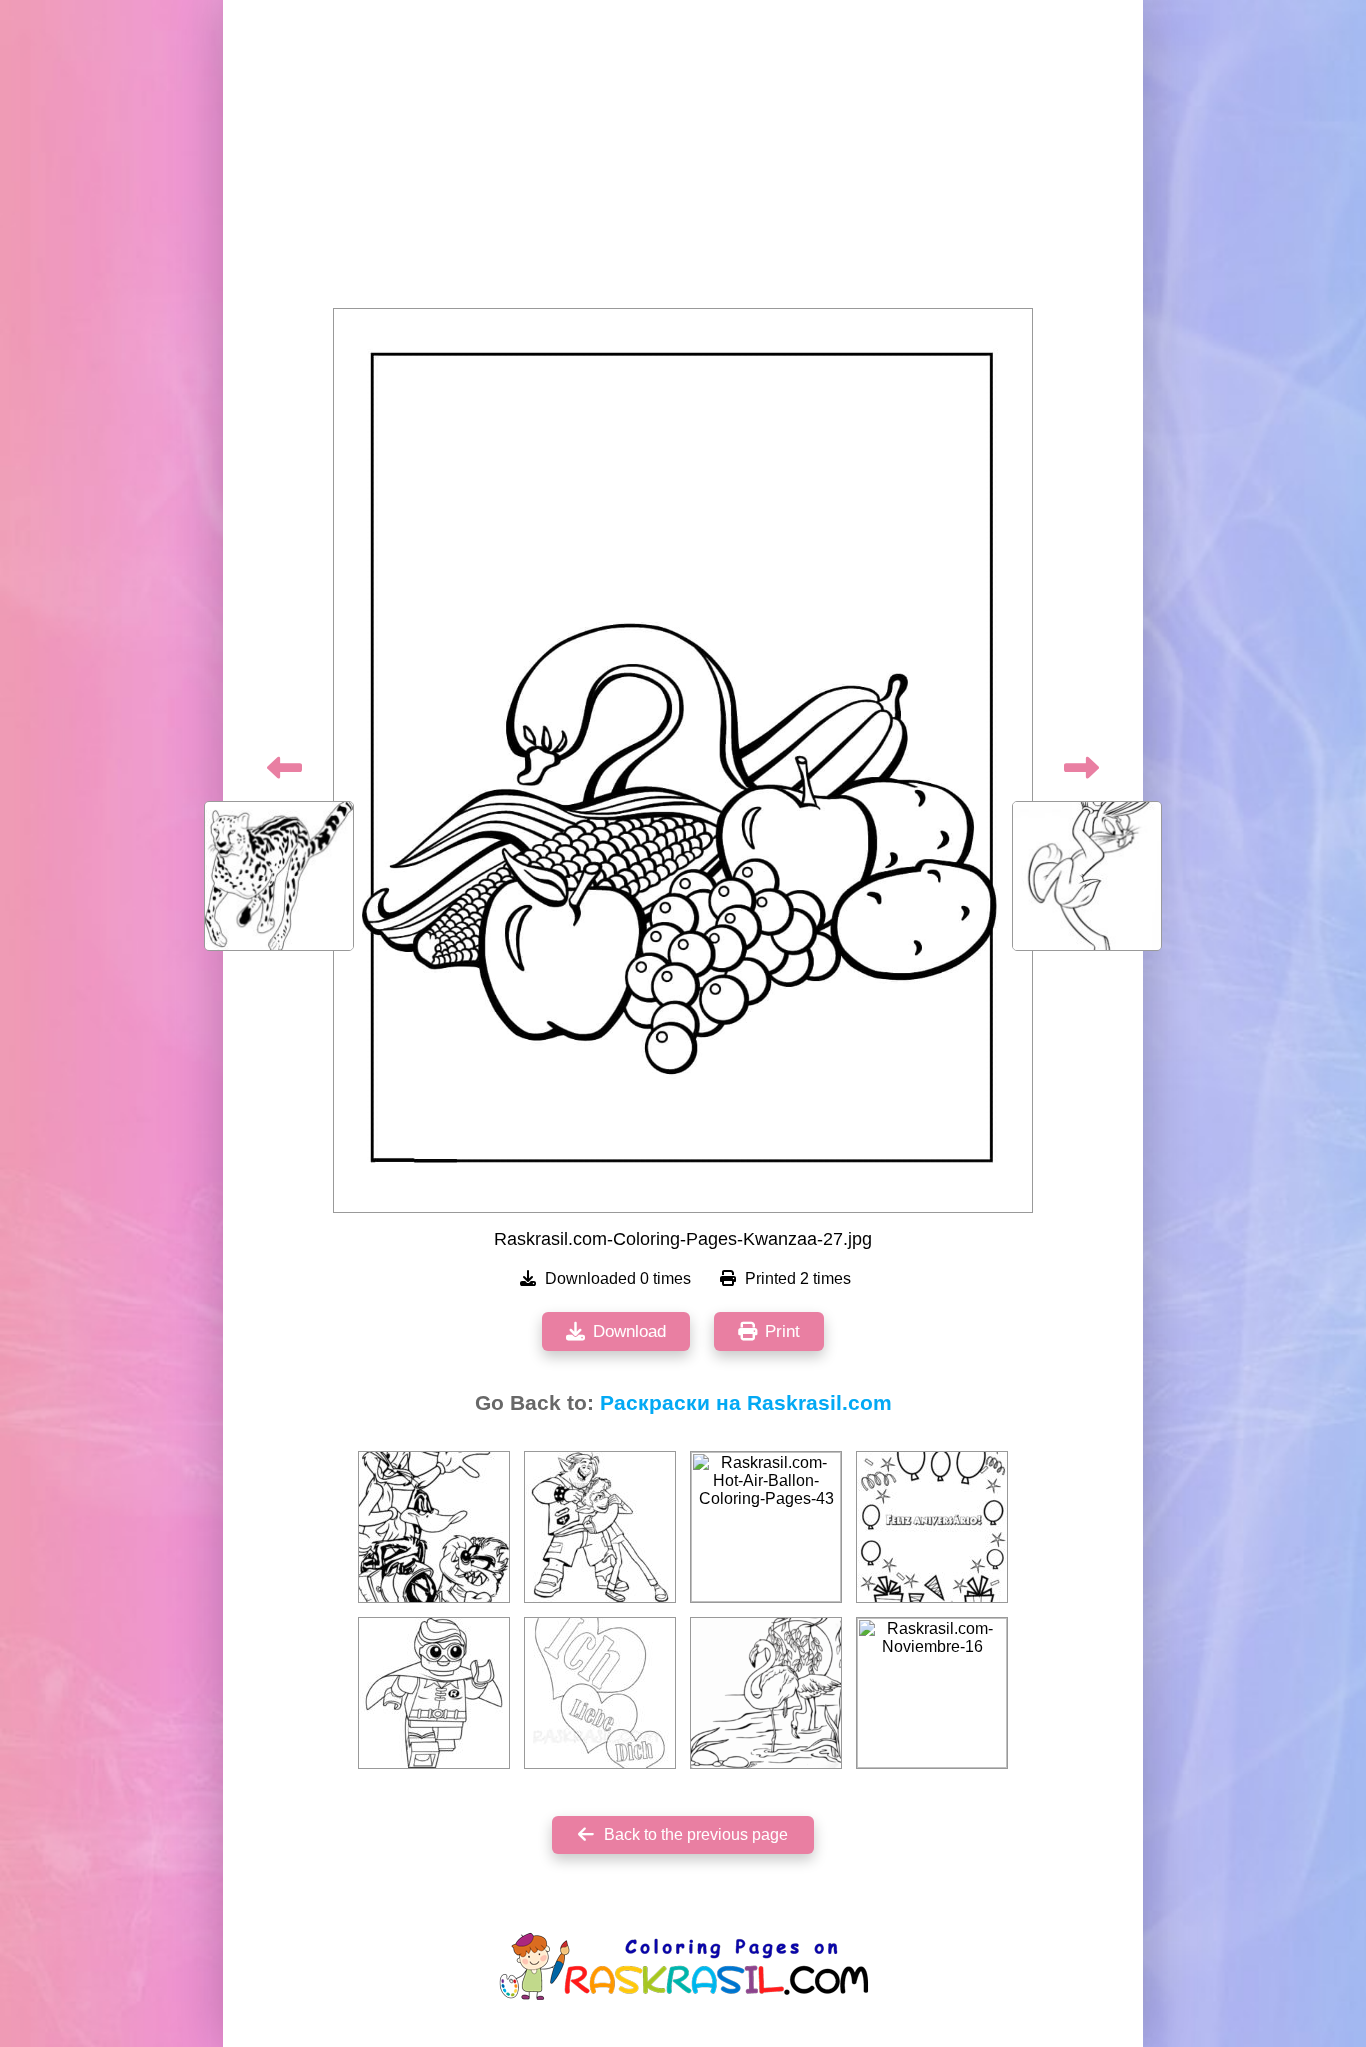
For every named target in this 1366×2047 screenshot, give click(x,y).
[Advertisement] (683, 160)
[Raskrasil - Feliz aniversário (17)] (932, 1527)
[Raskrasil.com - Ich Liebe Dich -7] (600, 1693)
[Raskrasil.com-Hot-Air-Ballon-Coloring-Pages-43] (766, 1527)
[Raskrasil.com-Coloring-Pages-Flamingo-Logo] (766, 1693)
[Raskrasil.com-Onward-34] (600, 1527)
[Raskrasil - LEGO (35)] (434, 1693)
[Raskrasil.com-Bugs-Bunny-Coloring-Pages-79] (434, 1527)
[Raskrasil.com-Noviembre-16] (932, 1693)
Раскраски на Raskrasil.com (746, 1403)
